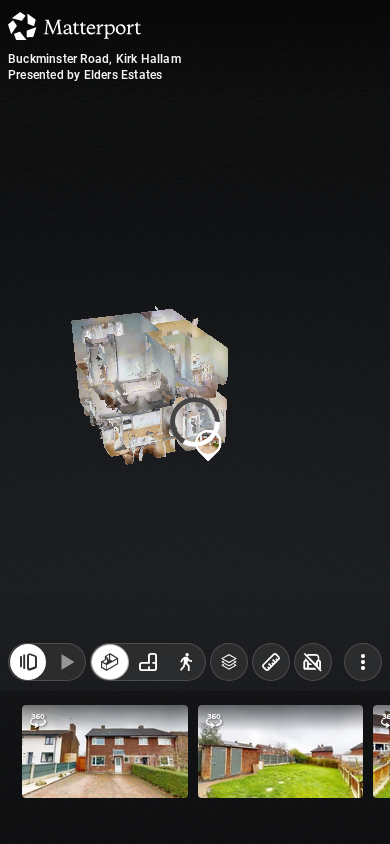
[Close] (28, 662)
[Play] (66, 662)
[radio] (110, 662)
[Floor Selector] (229, 662)
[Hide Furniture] (313, 662)
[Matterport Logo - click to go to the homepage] (74, 26)
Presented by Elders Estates (85, 75)
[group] (148, 662)
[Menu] (363, 662)
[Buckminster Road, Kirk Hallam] (195, 422)
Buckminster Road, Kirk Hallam (94, 59)
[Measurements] (271, 662)
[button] (105, 751)
